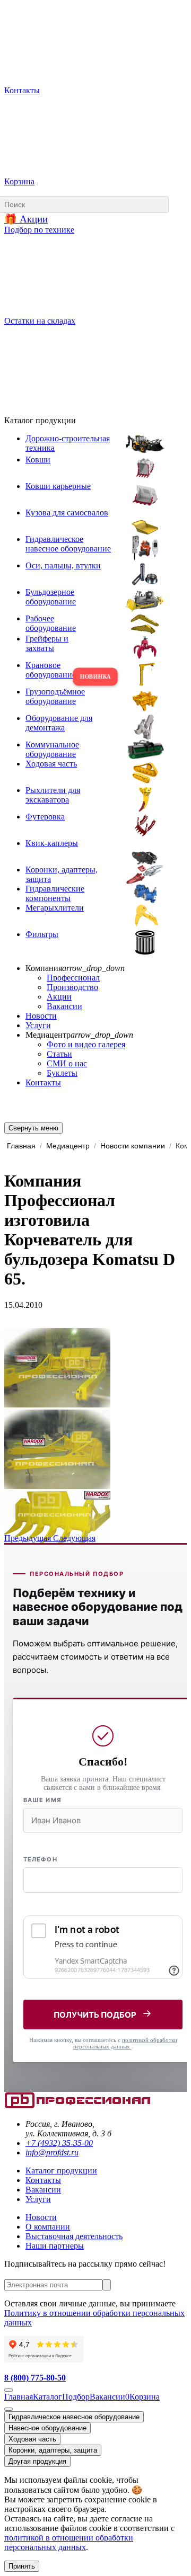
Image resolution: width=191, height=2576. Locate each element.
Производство (72, 987)
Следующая (74, 1538)
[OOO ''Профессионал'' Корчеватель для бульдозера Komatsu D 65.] (57, 1405)
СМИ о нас (67, 1063)
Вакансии (64, 1006)
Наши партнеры (55, 2246)
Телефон (40, 1859)
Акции (59, 997)
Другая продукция (37, 2461)
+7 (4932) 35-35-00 (59, 2143)
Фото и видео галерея (86, 1044)
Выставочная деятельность (74, 2236)
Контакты (43, 1082)
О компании (48, 2227)
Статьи (59, 1054)
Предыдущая (29, 1538)
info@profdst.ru (52, 2152)
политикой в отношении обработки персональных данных (69, 2542)
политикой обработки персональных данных (125, 2043)
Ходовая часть (32, 2439)
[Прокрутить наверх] (8, 2390)
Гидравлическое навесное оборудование (74, 2417)
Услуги (38, 1025)
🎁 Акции (26, 219)
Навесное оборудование (47, 2428)
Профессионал (73, 978)
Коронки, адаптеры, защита (53, 2450)
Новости (41, 1016)
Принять (22, 2566)
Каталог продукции (61, 2171)
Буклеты (62, 1073)
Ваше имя (42, 1800)
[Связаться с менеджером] (8, 2409)
